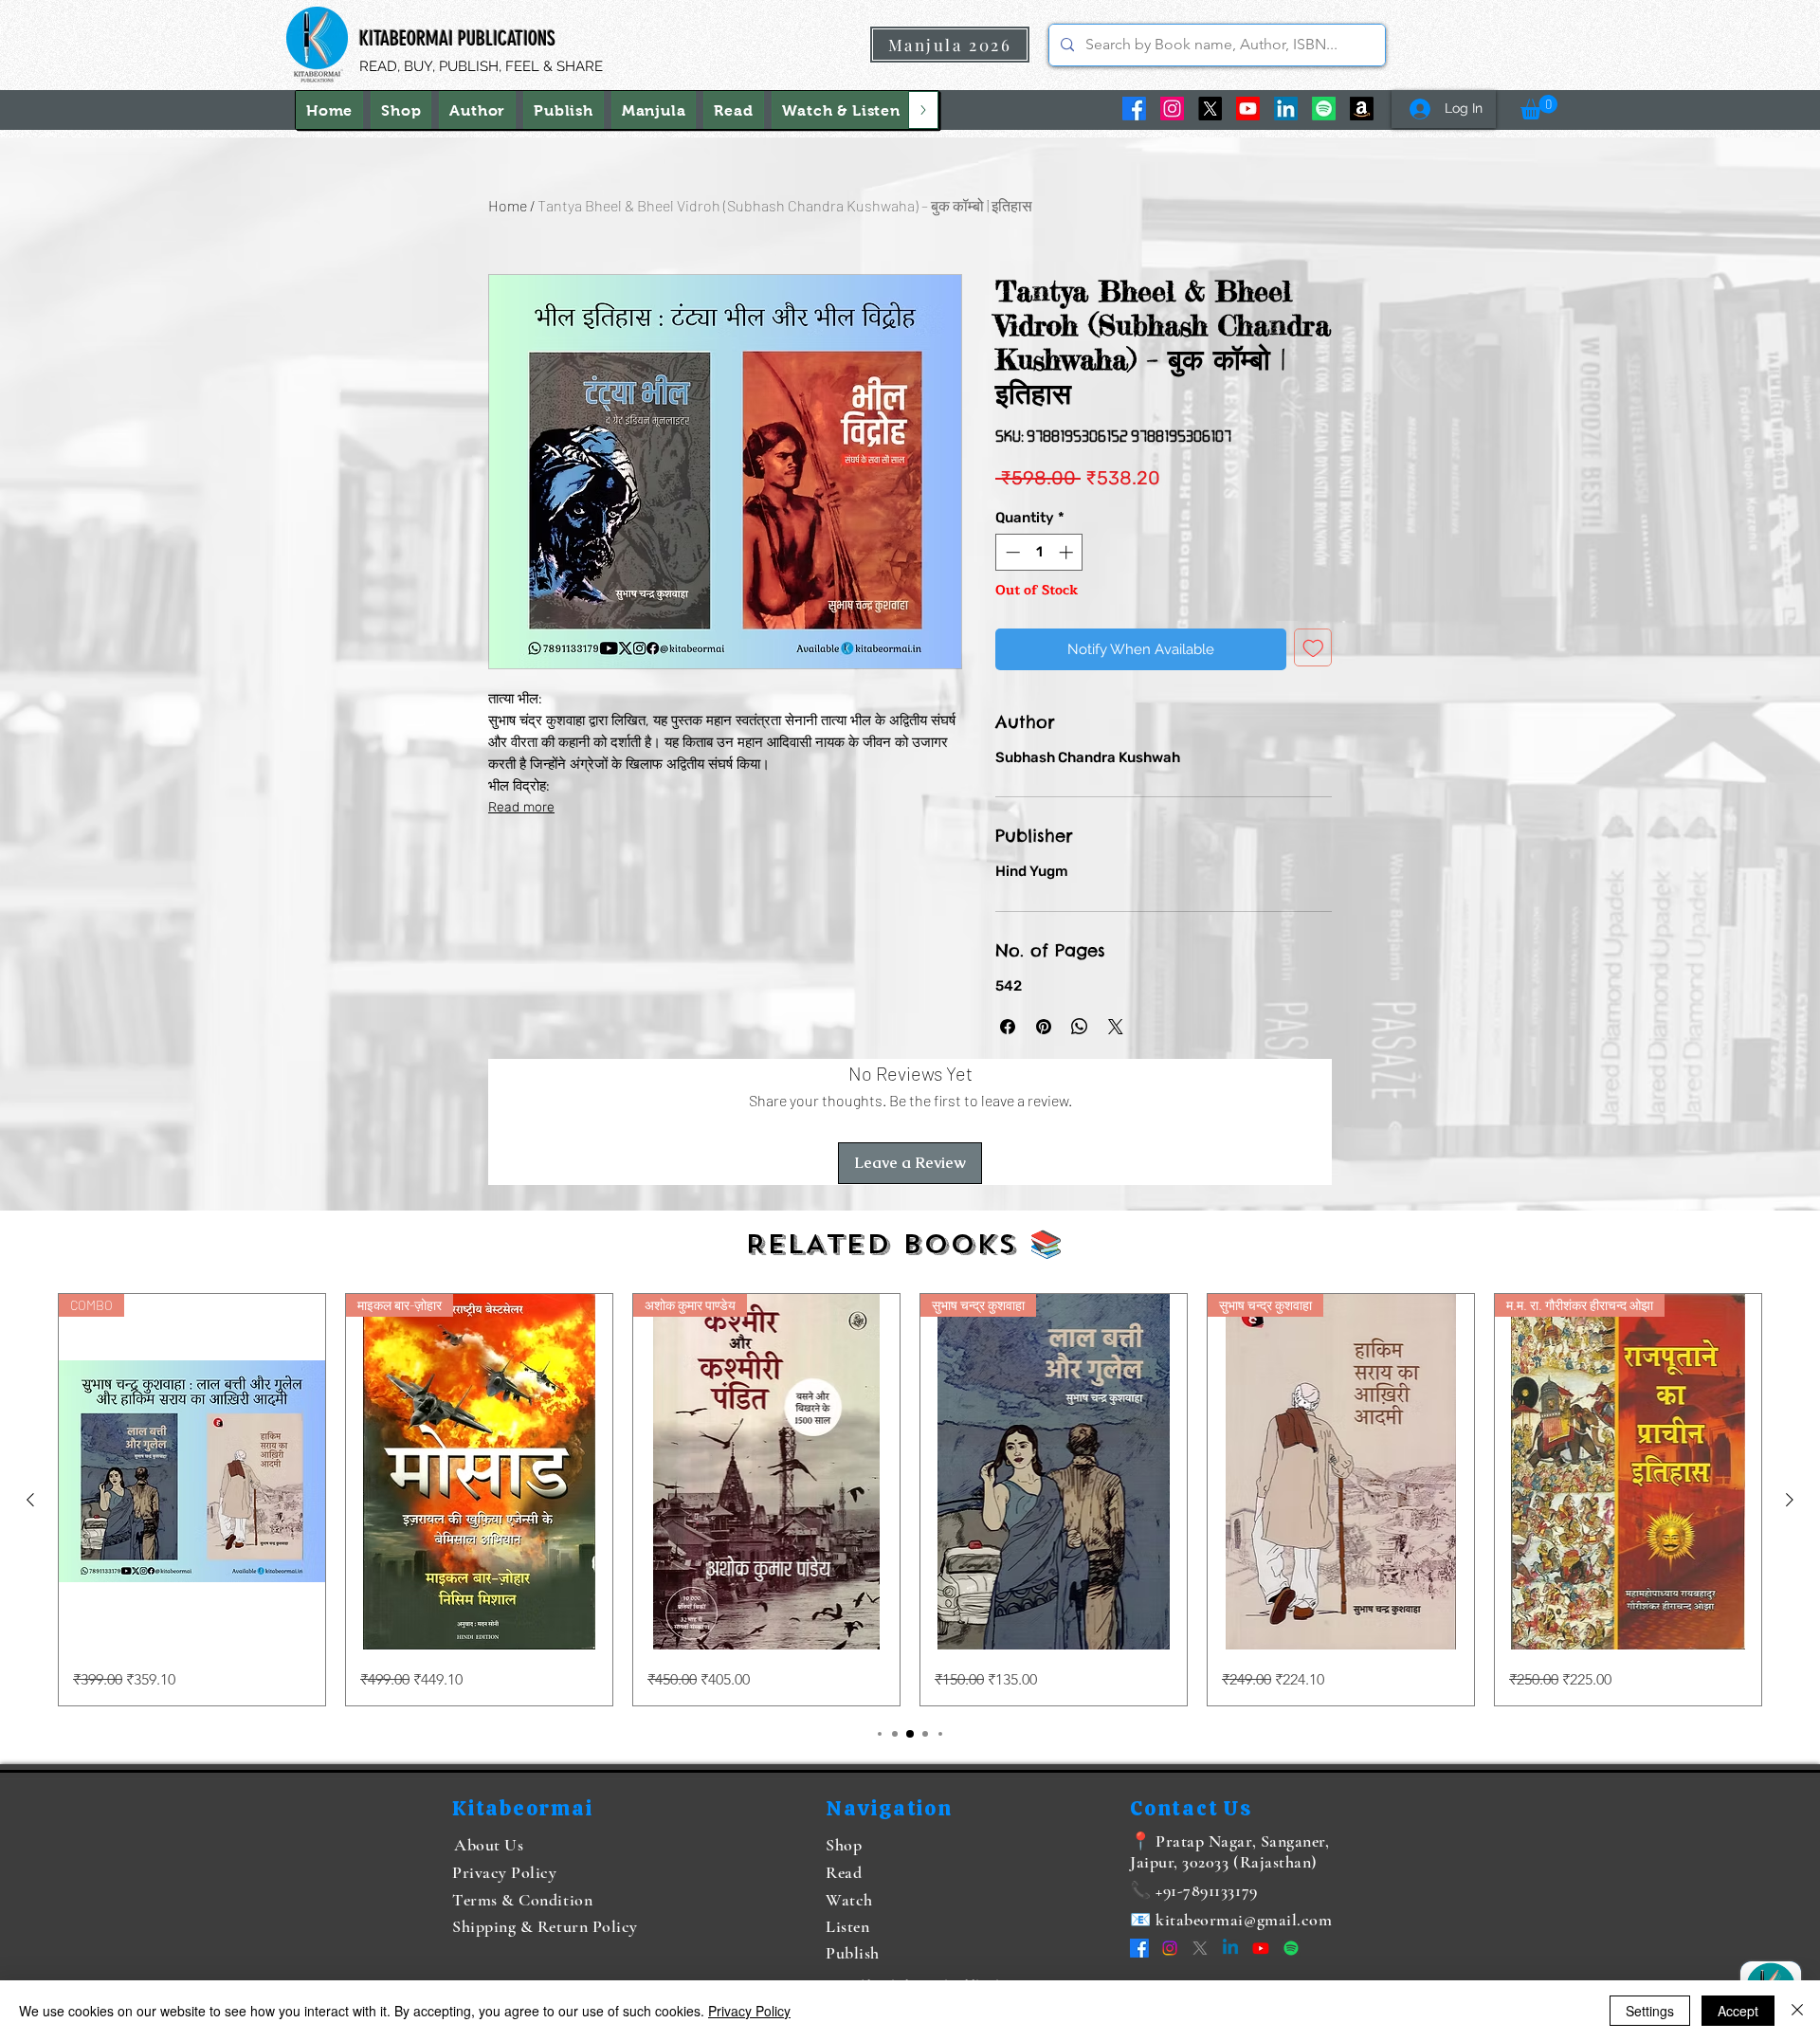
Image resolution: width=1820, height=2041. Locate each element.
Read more (521, 807)
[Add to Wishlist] (1313, 648)
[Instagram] (1172, 109)
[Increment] (1068, 552)
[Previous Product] (30, 1500)
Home (508, 205)
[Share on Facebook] (1008, 1027)
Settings (1650, 2011)
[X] (1210, 109)
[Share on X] (1116, 1027)
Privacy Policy (749, 2011)
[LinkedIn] (1286, 109)
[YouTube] (1248, 109)
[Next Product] (1790, 1500)
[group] (910, 1500)
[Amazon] (1362, 109)
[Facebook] (1134, 109)
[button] (841, 110)
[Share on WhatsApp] (1080, 1027)
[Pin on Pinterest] (1044, 1027)
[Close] (1797, 2011)
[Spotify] (1324, 109)
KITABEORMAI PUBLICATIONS (457, 38)
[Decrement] (1011, 552)
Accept (1738, 2011)
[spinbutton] (1039, 552)
